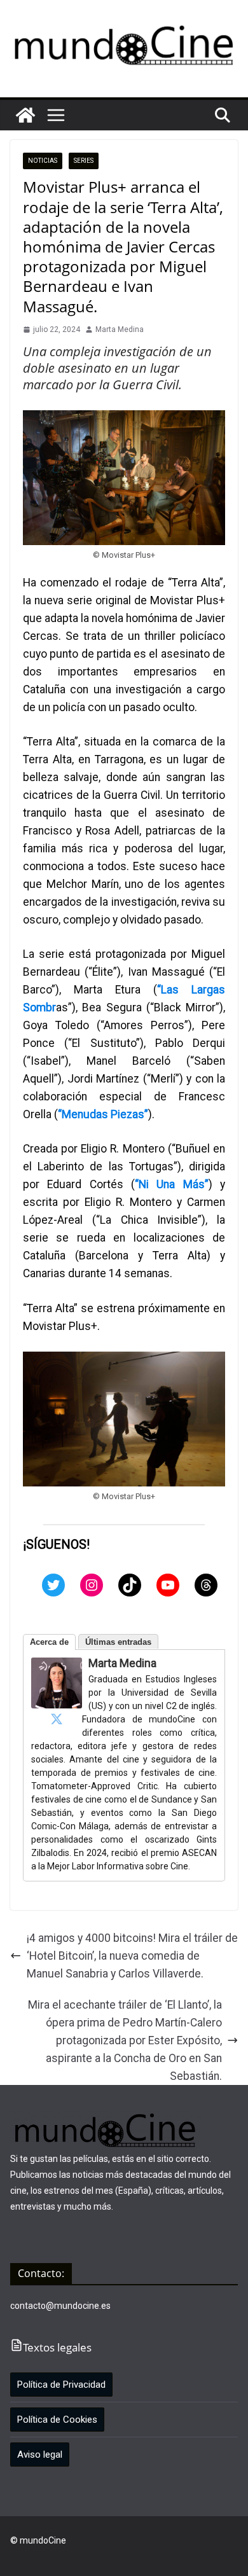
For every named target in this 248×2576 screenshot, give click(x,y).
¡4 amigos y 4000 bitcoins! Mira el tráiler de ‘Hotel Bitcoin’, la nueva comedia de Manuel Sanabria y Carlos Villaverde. (132, 1956)
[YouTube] (168, 1585)
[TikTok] (130, 1585)
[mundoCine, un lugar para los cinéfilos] (25, 115)
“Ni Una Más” (172, 1184)
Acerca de (49, 1642)
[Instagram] (92, 1585)
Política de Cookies (57, 2420)
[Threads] (206, 1585)
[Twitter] (53, 1585)
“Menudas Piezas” (103, 1114)
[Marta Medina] (57, 1666)
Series (84, 161)
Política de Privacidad (61, 2385)
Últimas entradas (118, 1642)
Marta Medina (120, 329)
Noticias (43, 161)
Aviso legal (40, 2455)
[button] (56, 115)
